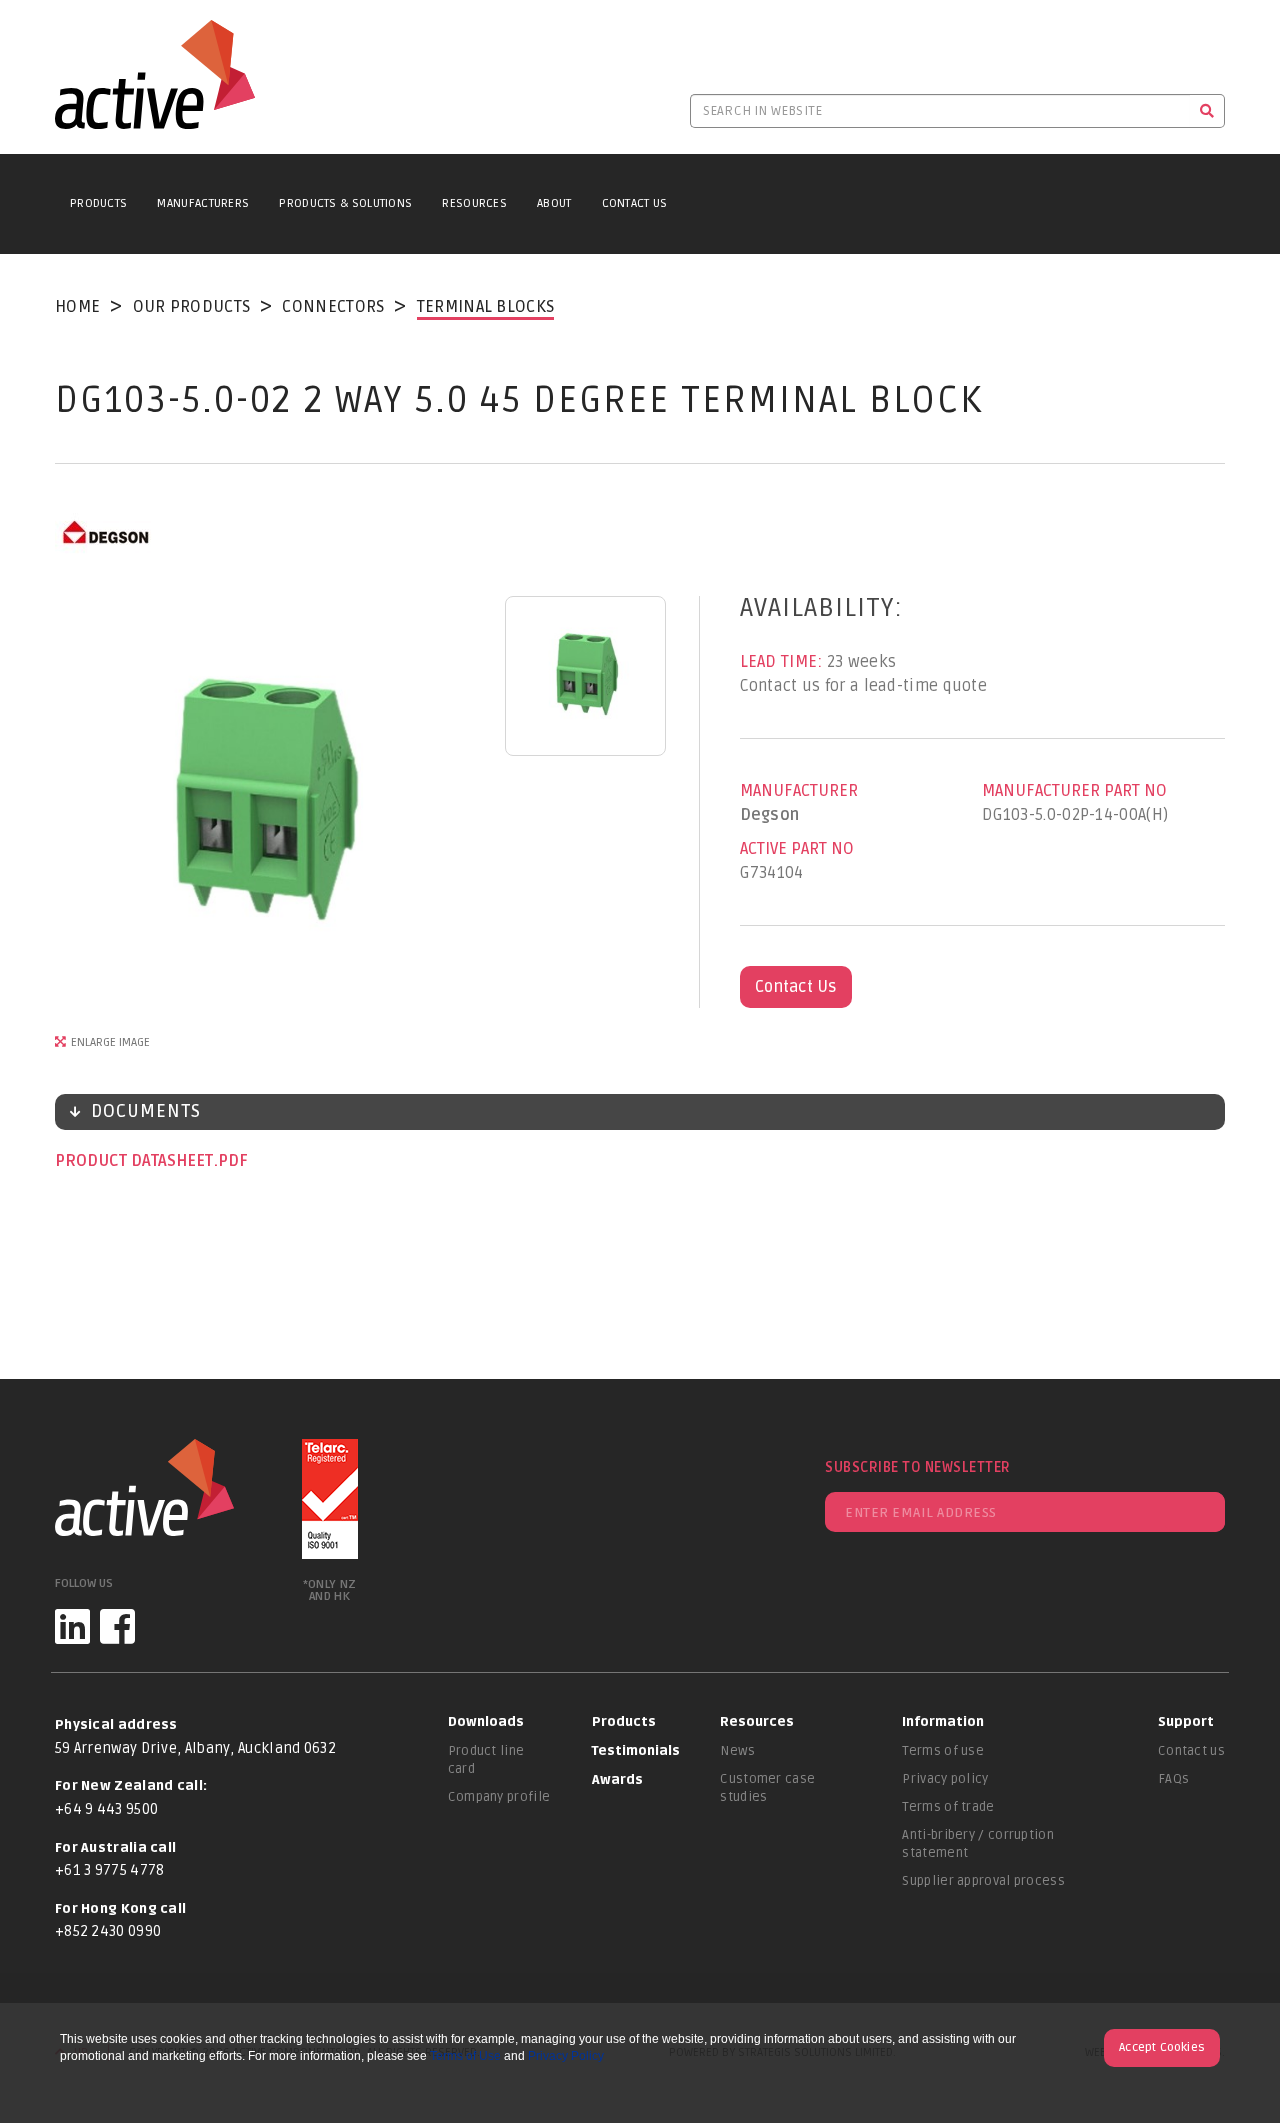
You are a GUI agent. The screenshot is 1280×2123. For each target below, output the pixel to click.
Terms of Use (465, 2056)
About (554, 203)
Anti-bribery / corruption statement (978, 1844)
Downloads (486, 1722)
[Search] (1207, 111)
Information (943, 1722)
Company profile (499, 1797)
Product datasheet (136, 1161)
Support (1186, 1722)
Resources (474, 203)
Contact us (1191, 1751)
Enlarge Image (110, 1042)
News (737, 1751)
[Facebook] (117, 1626)
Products (98, 203)
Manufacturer (799, 791)
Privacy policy (945, 1779)
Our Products (192, 307)
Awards (617, 1780)
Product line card (486, 1760)
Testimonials (636, 1751)
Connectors (333, 307)
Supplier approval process (983, 1881)
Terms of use (943, 1751)
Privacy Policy (566, 2056)
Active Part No (797, 849)
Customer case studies (767, 1788)
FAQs (1173, 1779)
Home (77, 307)
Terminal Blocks (486, 307)
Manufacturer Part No (1074, 791)
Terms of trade (948, 1807)
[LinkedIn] (72, 1626)
